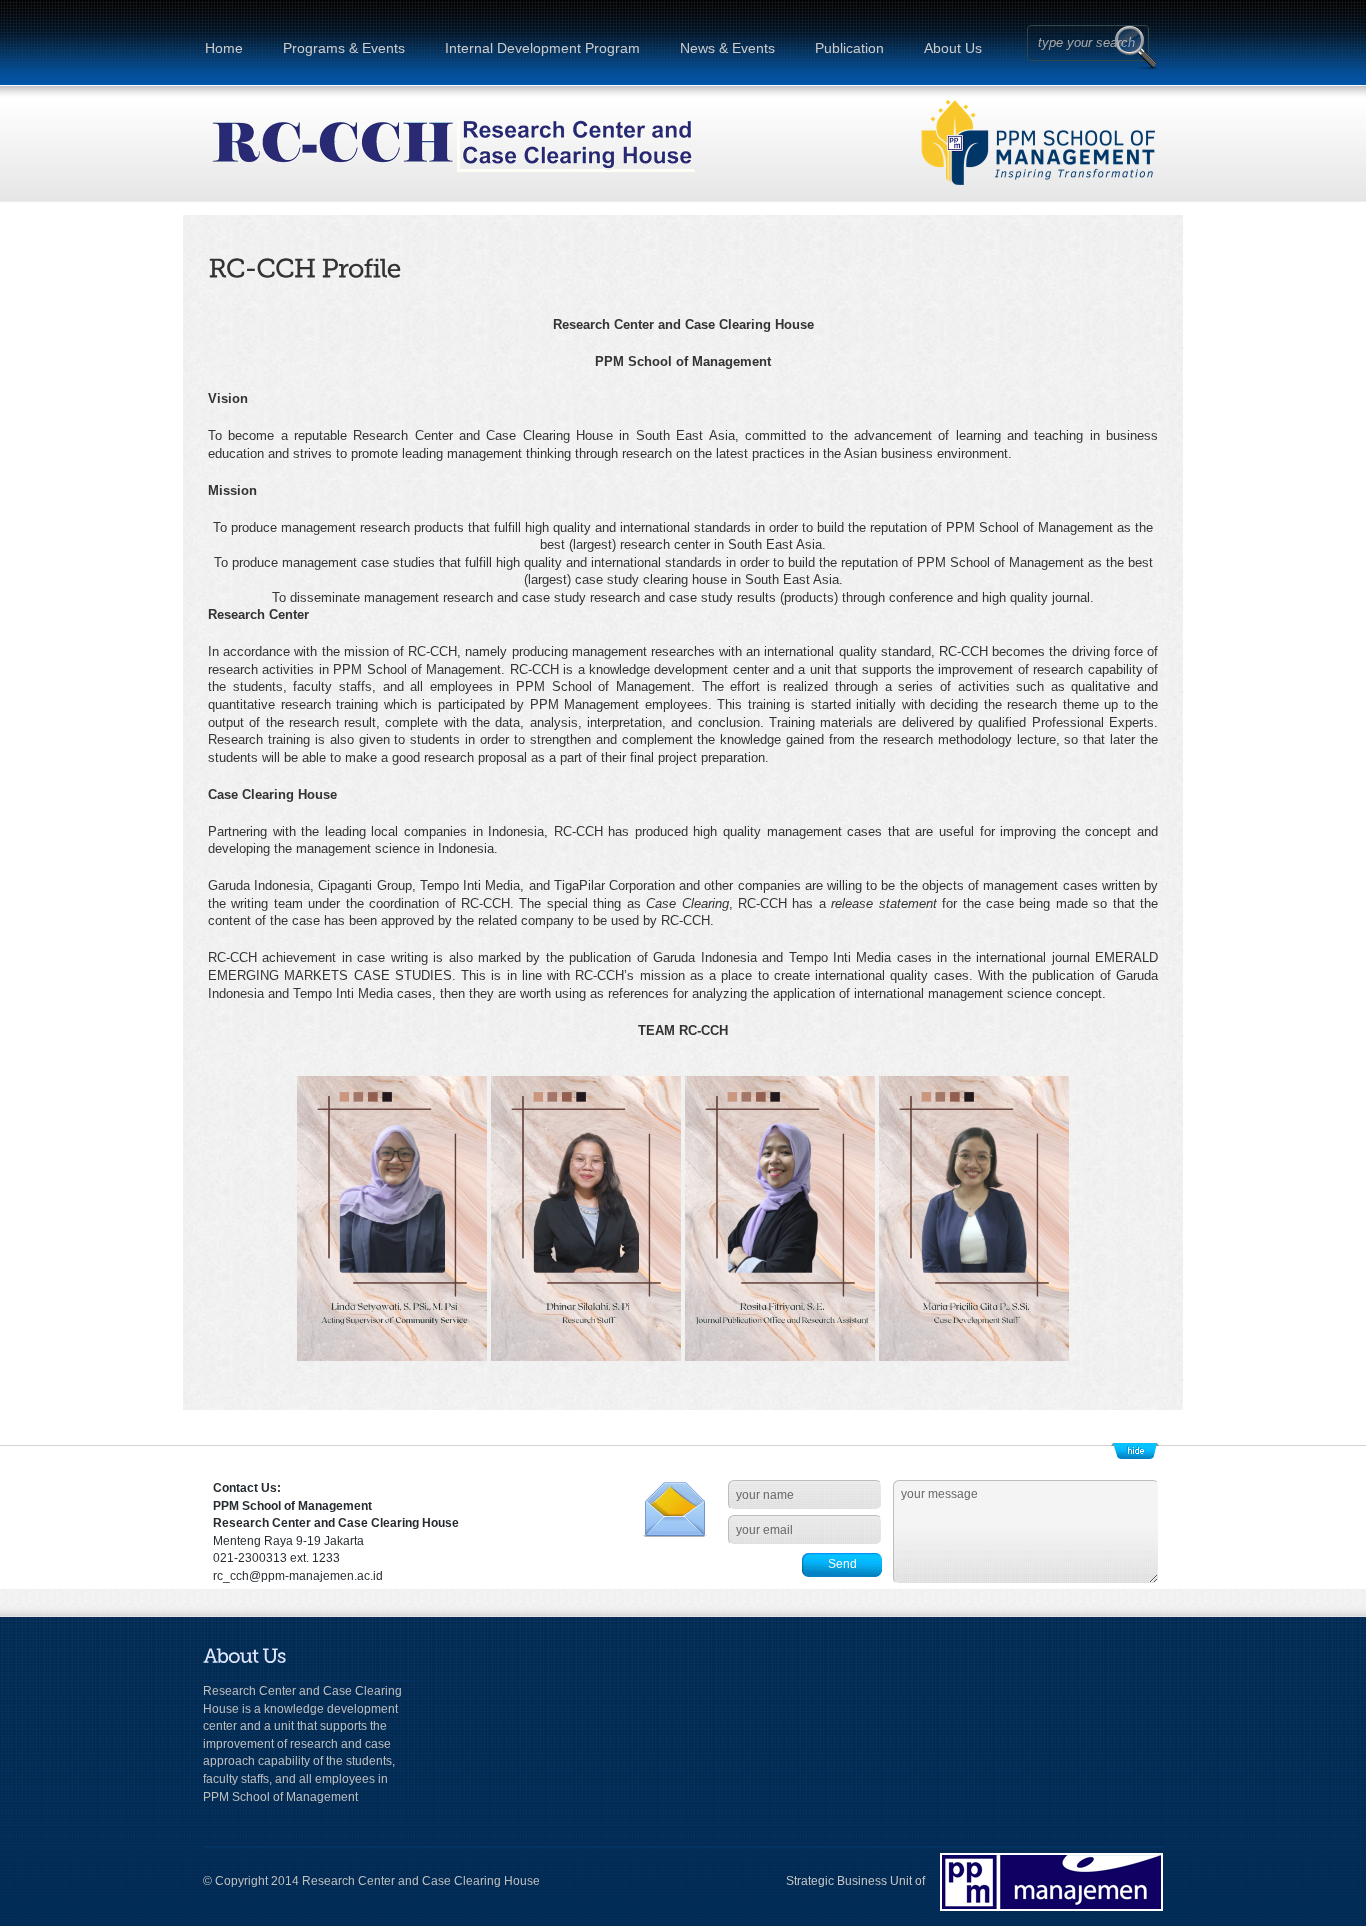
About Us (953, 48)
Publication (849, 48)
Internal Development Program (542, 48)
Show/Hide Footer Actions (1135, 1451)
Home (224, 48)
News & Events (727, 48)
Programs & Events (344, 48)
